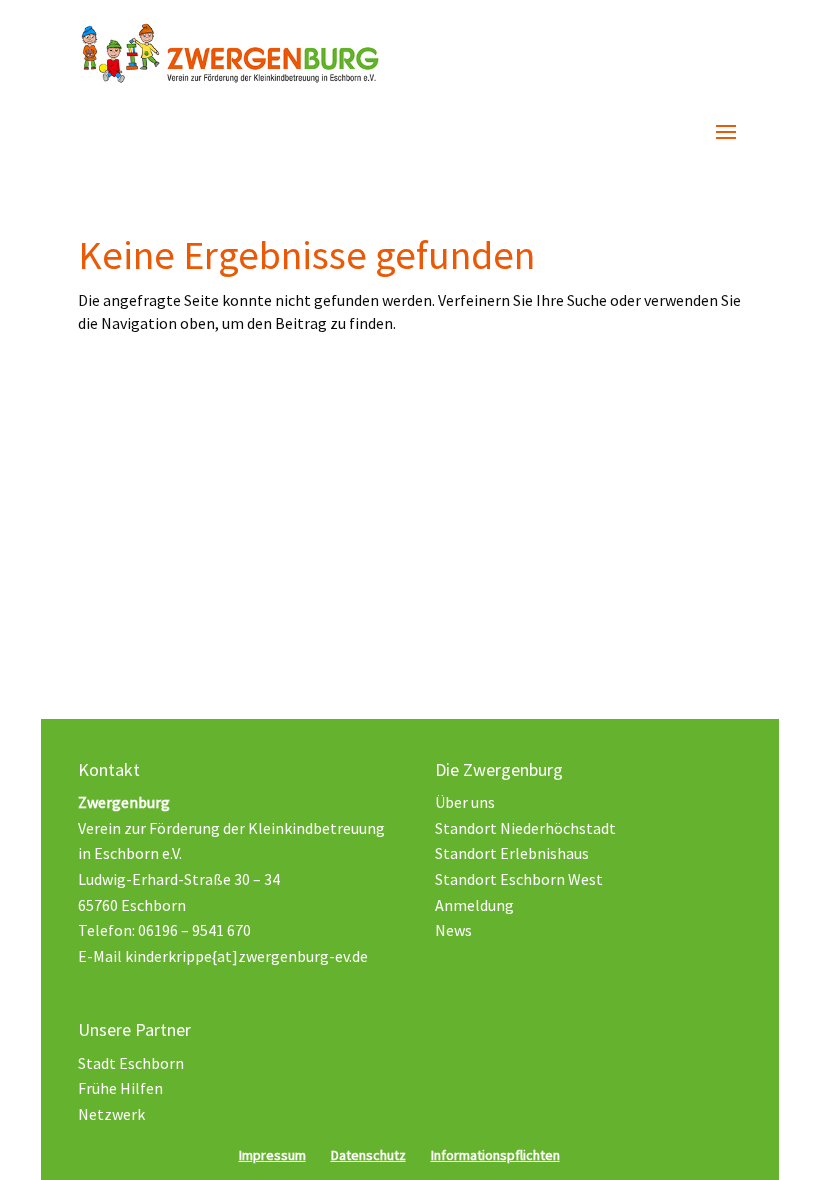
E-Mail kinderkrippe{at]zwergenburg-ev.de (223, 956)
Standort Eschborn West (519, 879)
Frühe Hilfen (120, 1088)
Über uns (465, 802)
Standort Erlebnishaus (512, 853)
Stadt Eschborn (131, 1063)
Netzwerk (111, 1114)
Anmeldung (474, 905)
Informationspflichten (495, 1155)
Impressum (272, 1155)
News (453, 930)
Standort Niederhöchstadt (525, 828)
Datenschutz (368, 1155)
